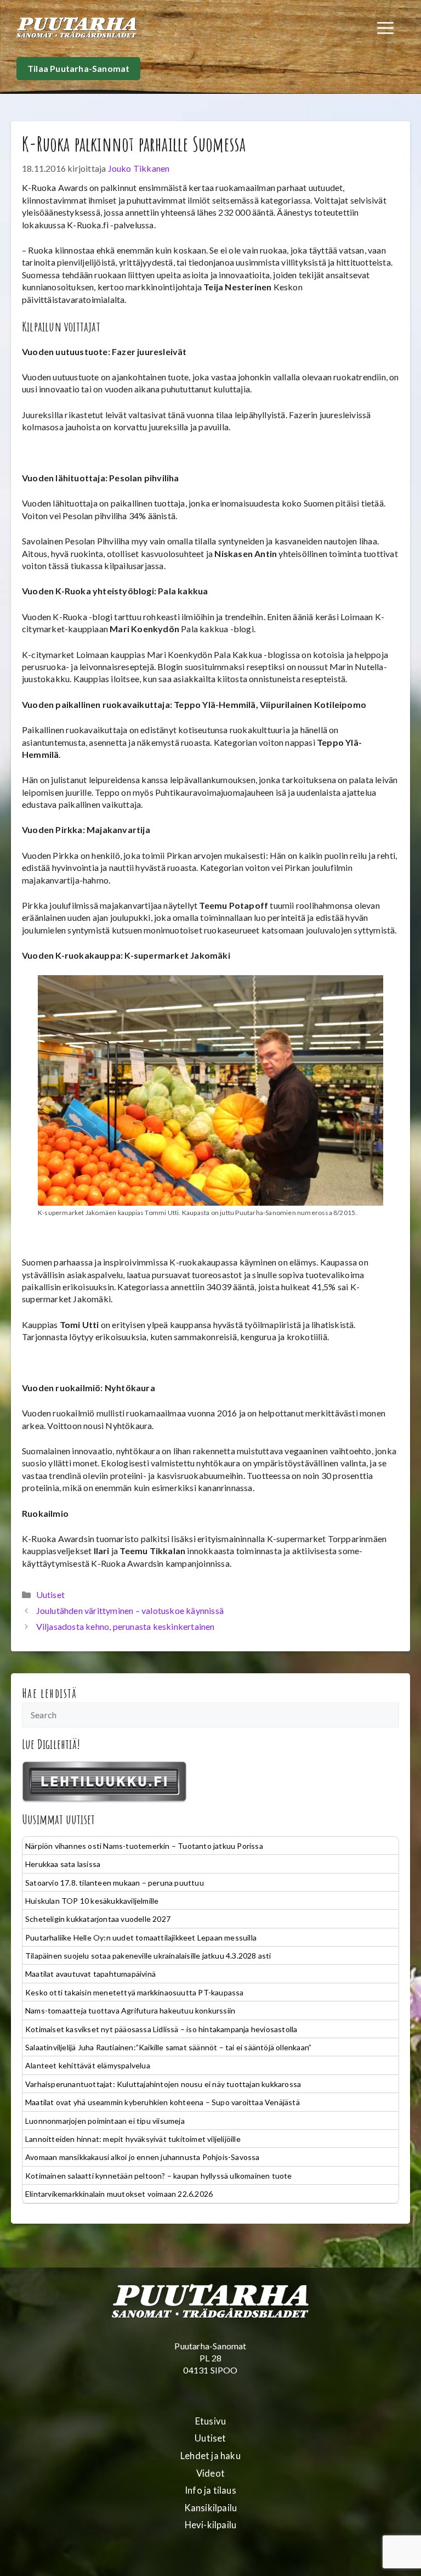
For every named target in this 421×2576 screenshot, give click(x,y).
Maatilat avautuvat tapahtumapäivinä (90, 1974)
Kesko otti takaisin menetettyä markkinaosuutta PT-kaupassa (135, 1992)
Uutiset (50, 1594)
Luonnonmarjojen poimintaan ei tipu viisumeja (105, 2121)
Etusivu (210, 2421)
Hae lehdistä (50, 1693)
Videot (210, 2473)
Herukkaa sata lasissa (63, 1864)
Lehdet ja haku (210, 2456)
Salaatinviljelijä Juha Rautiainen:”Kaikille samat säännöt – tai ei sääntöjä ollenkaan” (168, 2047)
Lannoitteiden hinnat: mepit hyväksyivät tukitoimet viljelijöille (133, 2139)
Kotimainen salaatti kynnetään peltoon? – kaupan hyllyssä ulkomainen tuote (159, 2176)
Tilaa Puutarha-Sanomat (78, 68)
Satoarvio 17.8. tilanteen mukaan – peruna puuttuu (115, 1883)
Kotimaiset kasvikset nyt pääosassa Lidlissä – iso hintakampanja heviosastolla (161, 2029)
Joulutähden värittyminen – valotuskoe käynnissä (130, 1610)
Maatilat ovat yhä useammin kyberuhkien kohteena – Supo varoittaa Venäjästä (163, 2102)
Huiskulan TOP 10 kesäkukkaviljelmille (92, 1901)
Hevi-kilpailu (211, 2525)
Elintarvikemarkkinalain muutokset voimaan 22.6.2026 (119, 2194)
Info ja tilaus (210, 2490)
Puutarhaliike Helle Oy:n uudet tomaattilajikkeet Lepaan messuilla (141, 1937)
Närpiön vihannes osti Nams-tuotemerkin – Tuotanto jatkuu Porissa (144, 1846)
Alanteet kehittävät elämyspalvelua (88, 2065)
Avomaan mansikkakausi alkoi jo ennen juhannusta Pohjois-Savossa (143, 2157)
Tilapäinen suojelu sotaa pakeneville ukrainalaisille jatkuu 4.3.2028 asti (148, 1956)
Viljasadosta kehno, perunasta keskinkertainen (126, 1626)
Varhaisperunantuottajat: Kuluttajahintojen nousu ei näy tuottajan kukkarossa (163, 2084)
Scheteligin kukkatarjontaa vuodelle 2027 (98, 1919)
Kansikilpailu (211, 2508)
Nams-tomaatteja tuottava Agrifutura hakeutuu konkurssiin (130, 2010)
